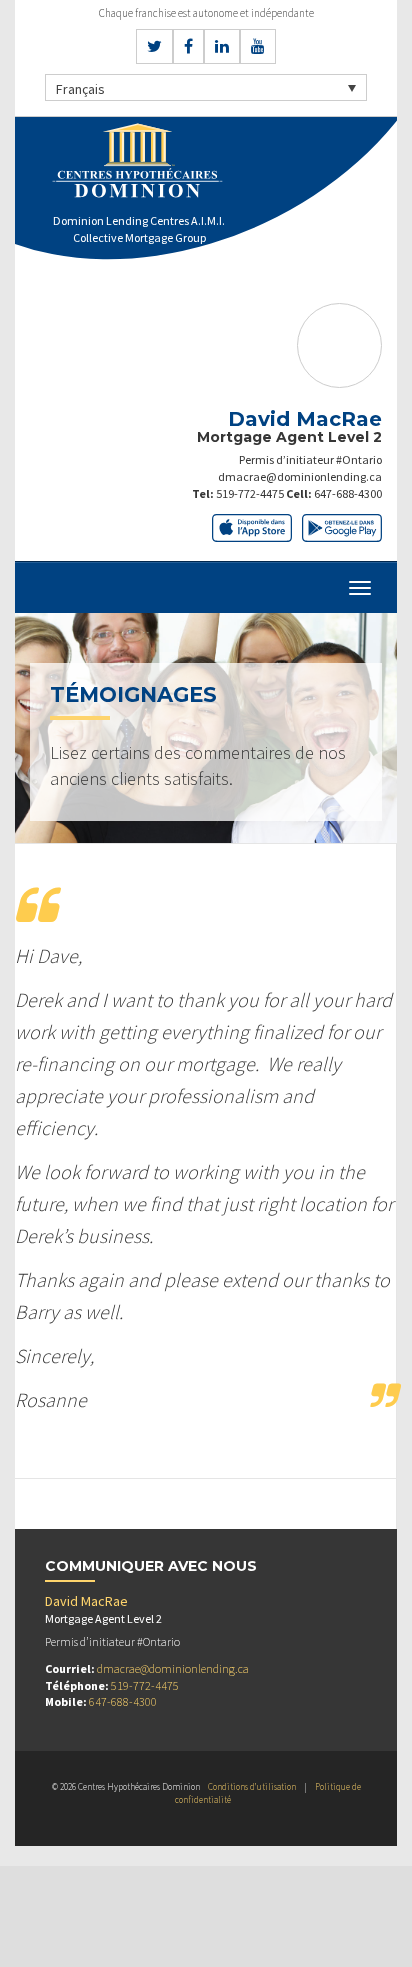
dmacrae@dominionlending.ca (300, 476)
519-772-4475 (250, 493)
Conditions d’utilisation (252, 1786)
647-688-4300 (348, 493)
